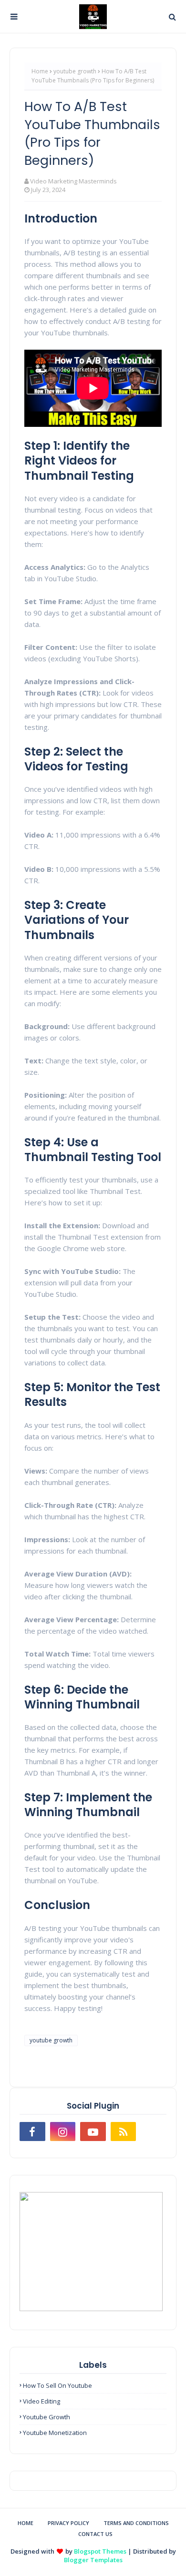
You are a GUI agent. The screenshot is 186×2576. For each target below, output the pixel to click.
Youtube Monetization (55, 2433)
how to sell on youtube (57, 2385)
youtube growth (75, 71)
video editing (41, 2401)
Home (40, 71)
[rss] (124, 2132)
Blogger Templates (93, 2560)
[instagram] (63, 2132)
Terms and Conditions (136, 2523)
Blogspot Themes (100, 2551)
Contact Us (95, 2534)
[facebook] (32, 2132)
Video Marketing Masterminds (73, 181)
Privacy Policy (68, 2523)
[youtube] (93, 2132)
